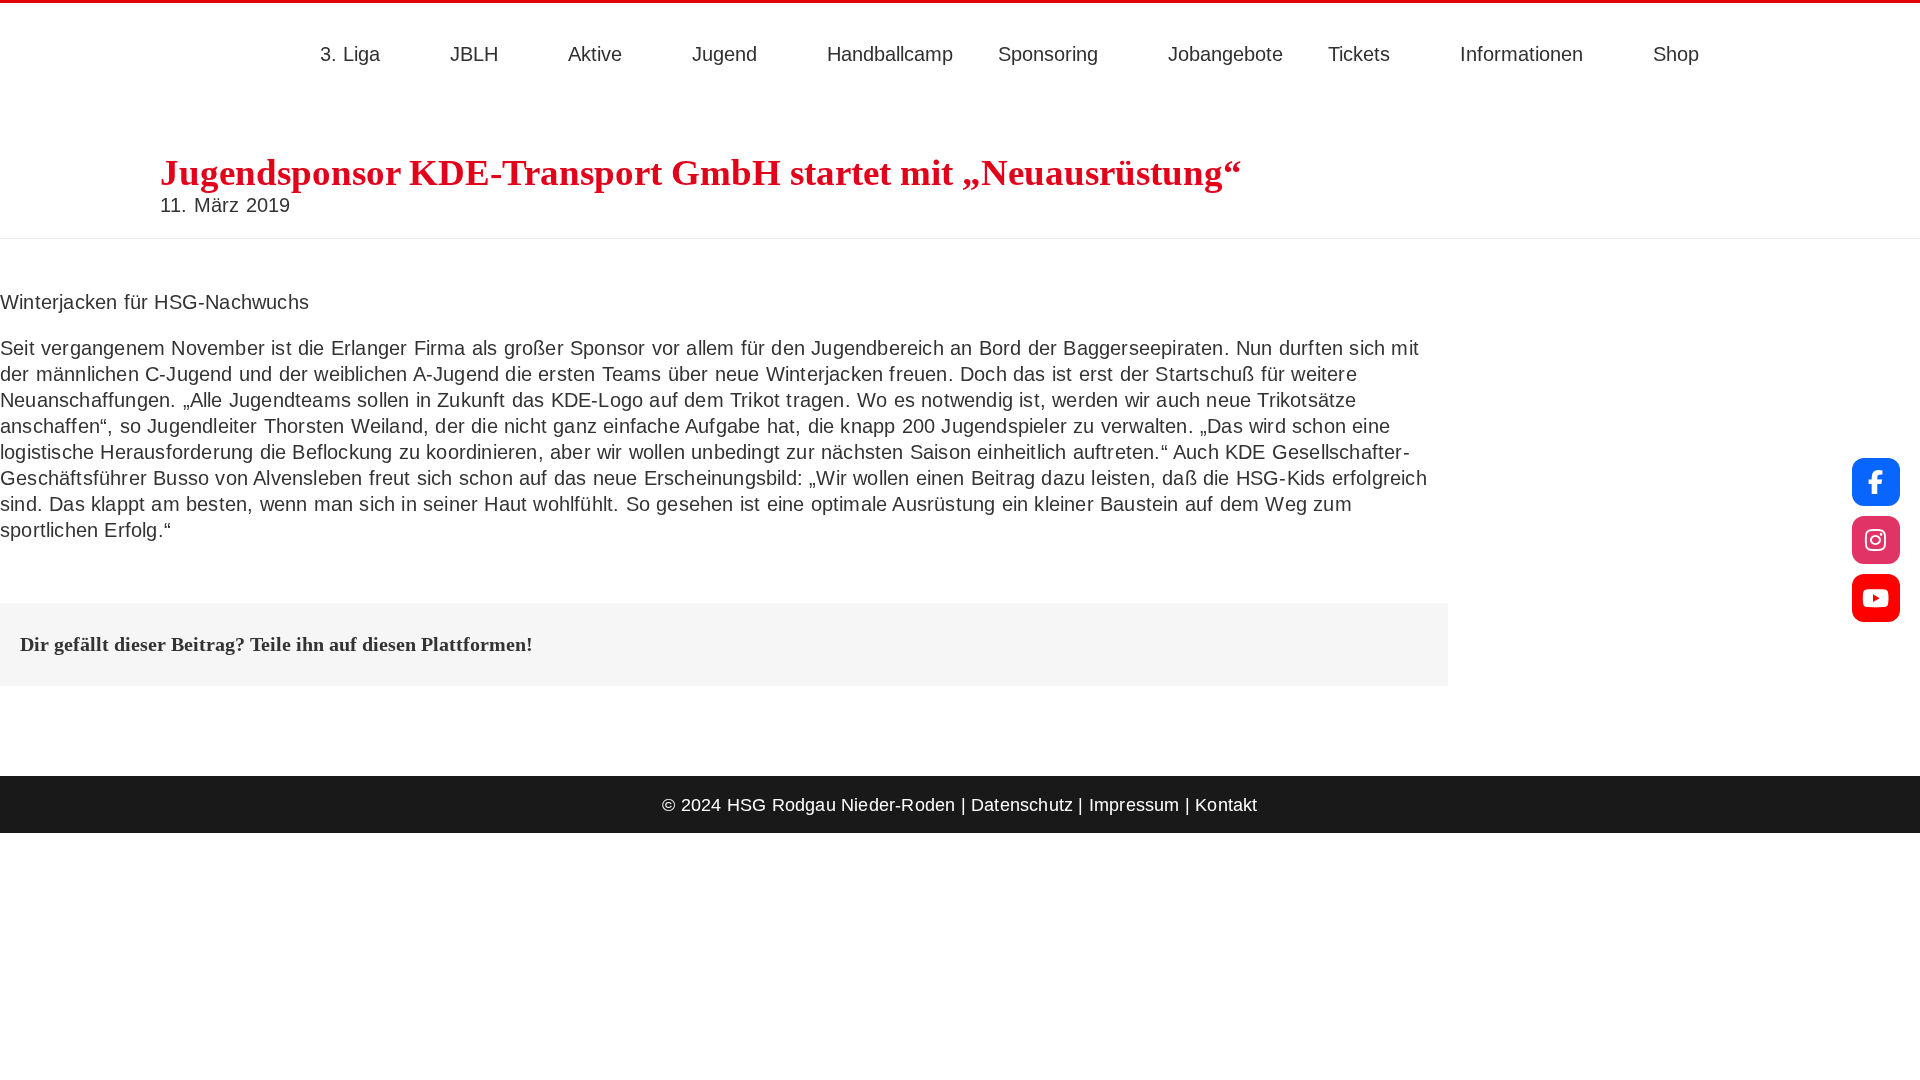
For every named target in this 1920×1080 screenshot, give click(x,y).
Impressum (1134, 805)
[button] (1752, 54)
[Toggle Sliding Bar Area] (18, 18)
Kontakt (1226, 805)
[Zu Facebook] (1876, 482)
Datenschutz (1022, 805)
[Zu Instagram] (1876, 540)
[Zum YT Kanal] (1876, 598)
